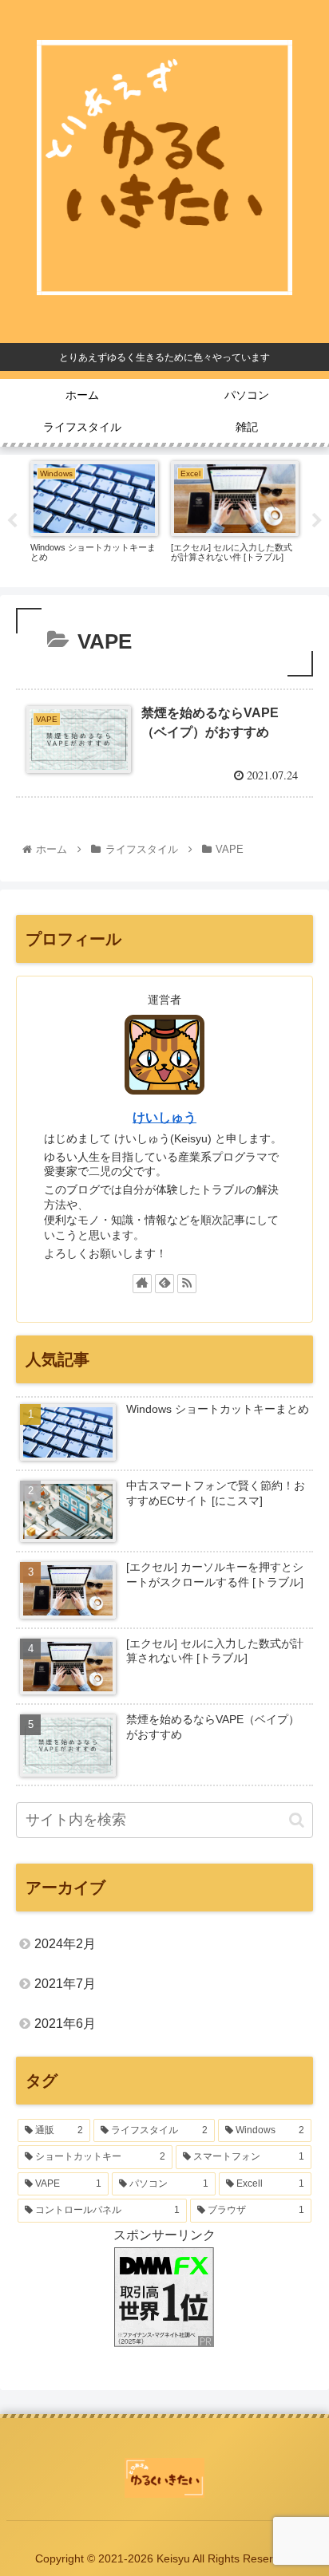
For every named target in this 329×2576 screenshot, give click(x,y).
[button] (297, 1820)
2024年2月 (65, 1944)
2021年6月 (65, 2024)
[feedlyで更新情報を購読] (164, 1284)
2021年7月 (65, 1984)
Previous (12, 521)
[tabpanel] (94, 518)
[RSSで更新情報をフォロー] (187, 1284)
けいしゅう (164, 1117)
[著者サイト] (142, 1284)
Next (317, 521)
